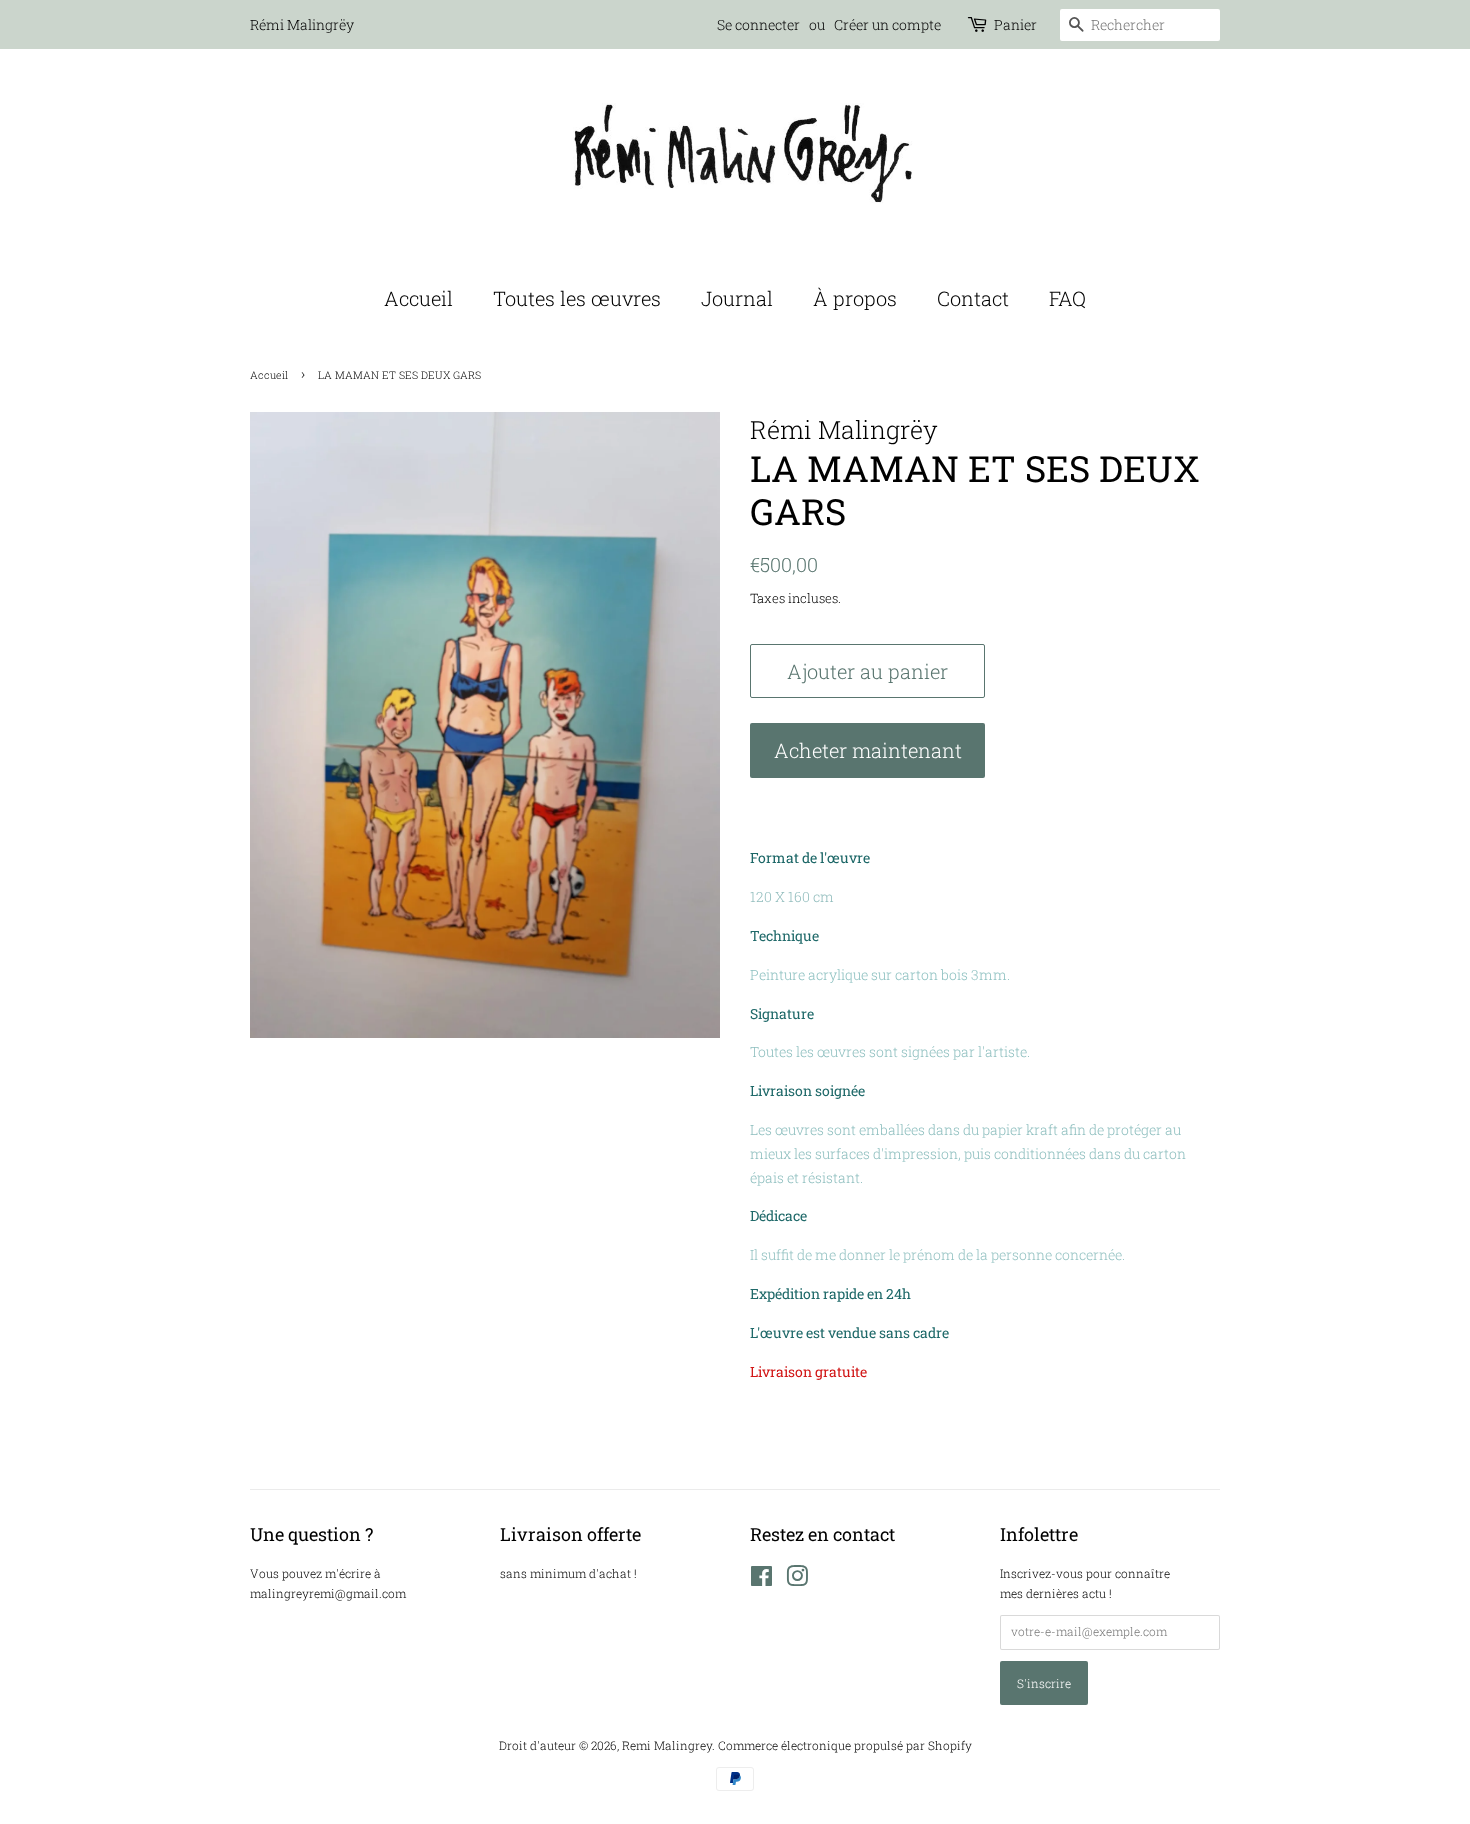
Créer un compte (887, 24)
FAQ (1067, 298)
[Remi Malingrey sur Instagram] (797, 1580)
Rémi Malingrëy (302, 24)
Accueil (418, 298)
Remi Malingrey (667, 1745)
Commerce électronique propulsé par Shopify (845, 1745)
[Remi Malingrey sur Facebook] (761, 1580)
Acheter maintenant (868, 750)
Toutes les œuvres (577, 298)
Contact (973, 298)
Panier (1015, 24)
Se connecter (758, 24)
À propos (855, 298)
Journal (737, 298)
